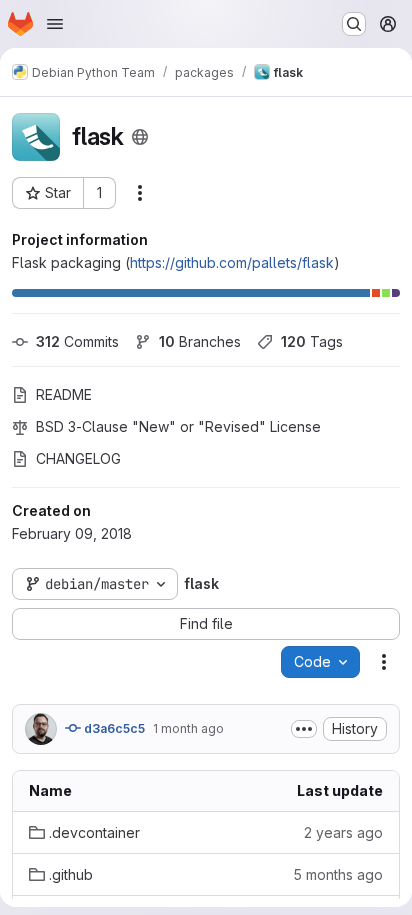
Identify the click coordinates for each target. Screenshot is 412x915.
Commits (77, 341)
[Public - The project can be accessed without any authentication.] (140, 137)
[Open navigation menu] (55, 24)
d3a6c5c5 (113, 728)
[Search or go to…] (354, 24)
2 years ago (343, 832)
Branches (200, 341)
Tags (312, 341)
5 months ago (338, 874)
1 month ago (188, 728)
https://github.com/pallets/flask (232, 262)
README (64, 394)
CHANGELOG (78, 458)
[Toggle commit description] (304, 729)
